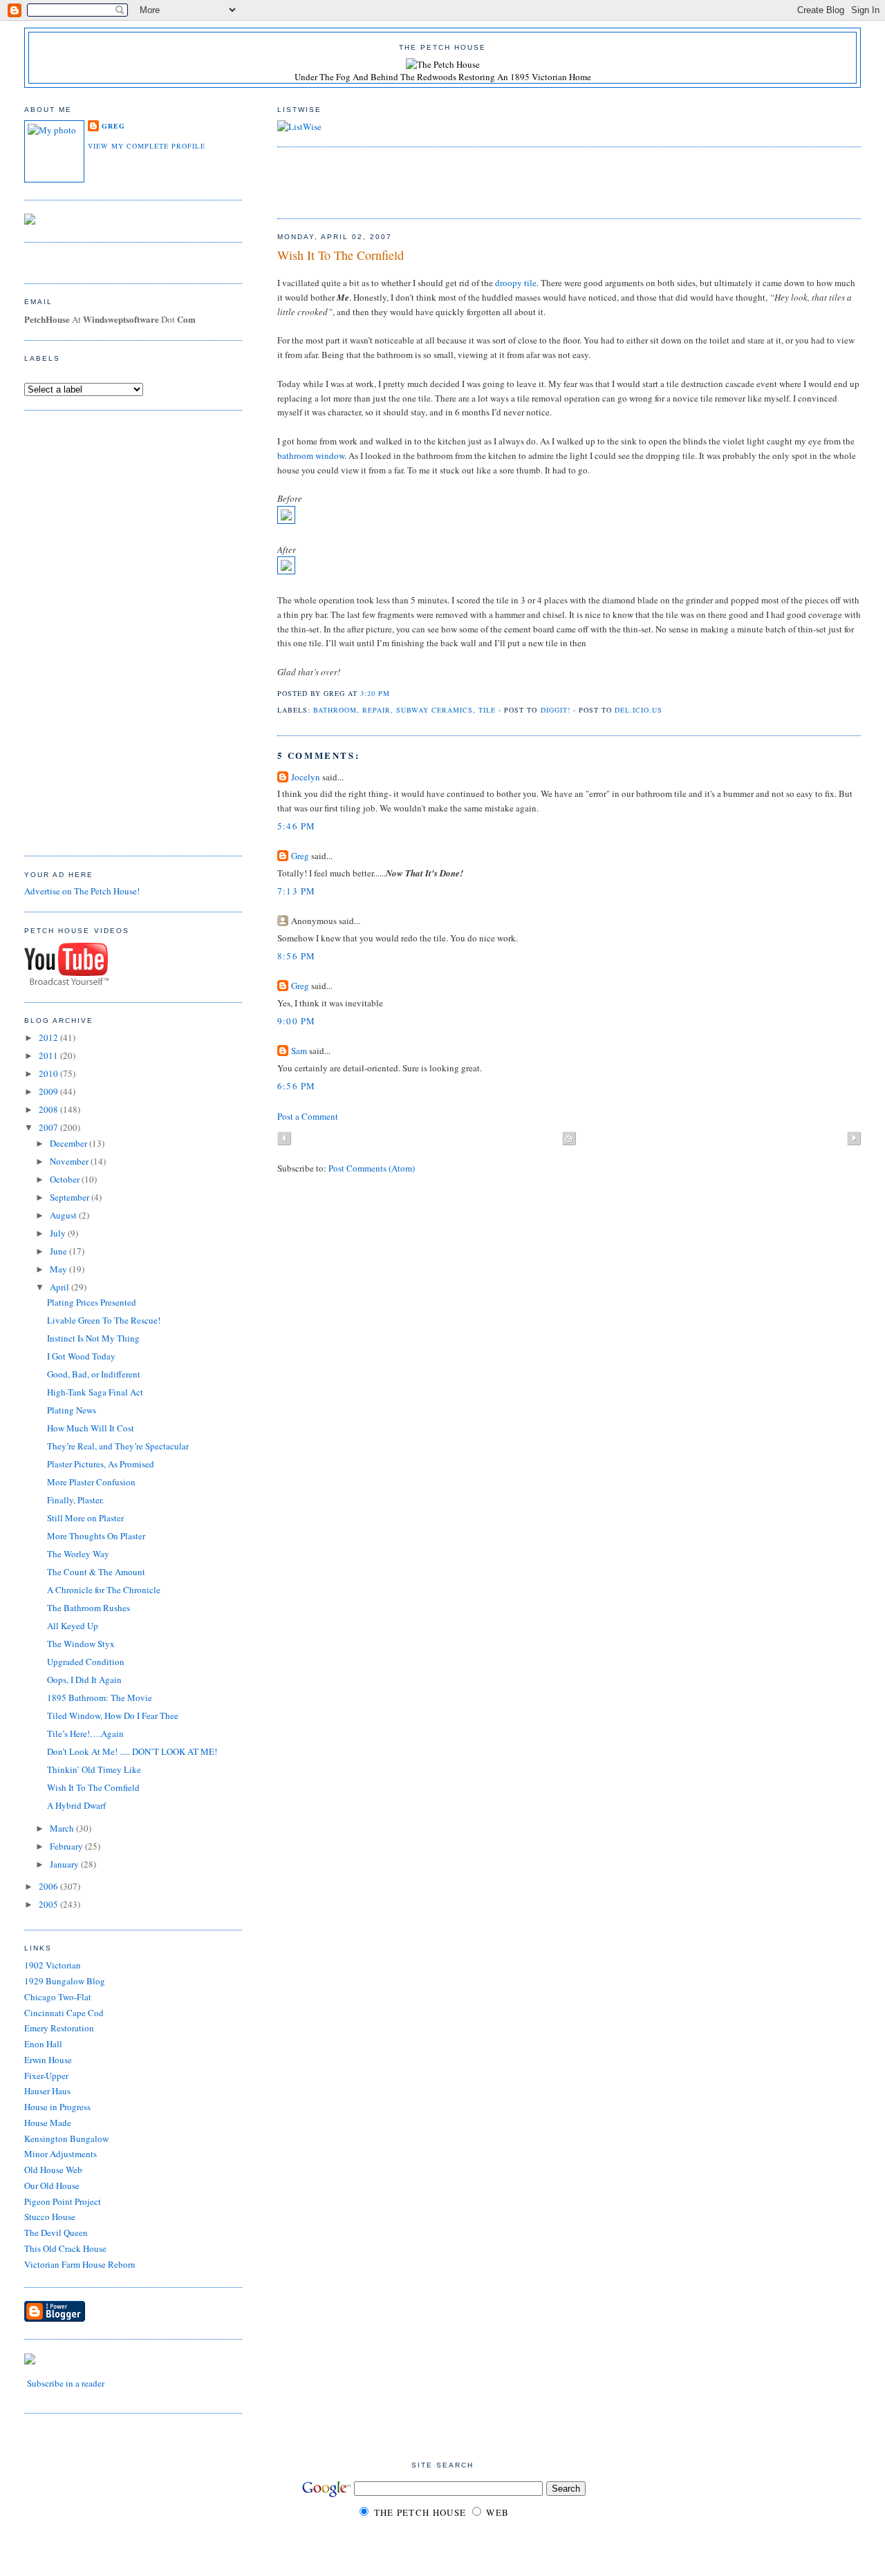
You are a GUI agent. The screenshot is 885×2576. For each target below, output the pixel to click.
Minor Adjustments (60, 2154)
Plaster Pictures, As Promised (101, 1464)
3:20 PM (375, 693)
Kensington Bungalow (66, 2138)
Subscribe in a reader (66, 2383)
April (60, 1287)
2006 (49, 1886)
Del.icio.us (639, 710)
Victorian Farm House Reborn (80, 2264)
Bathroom (335, 710)
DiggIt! (556, 710)
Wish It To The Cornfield (341, 255)
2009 (49, 1091)
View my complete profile (146, 146)
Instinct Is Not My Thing (93, 1338)
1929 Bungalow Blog (65, 1981)
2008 (49, 1109)
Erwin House (48, 2060)
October (66, 1179)
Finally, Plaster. (75, 1500)
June (59, 1251)
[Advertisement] (439, 181)
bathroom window (311, 455)
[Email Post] (394, 693)
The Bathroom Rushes (88, 1608)
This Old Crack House (65, 2248)
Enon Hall (43, 2044)
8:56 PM (297, 956)
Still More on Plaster (85, 1518)
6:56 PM (297, 1086)
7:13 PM (297, 891)
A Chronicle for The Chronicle (104, 1590)
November (70, 1161)
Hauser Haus (47, 2091)
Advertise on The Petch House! (82, 891)
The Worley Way (78, 1554)
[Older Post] (854, 1140)
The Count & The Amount (96, 1572)
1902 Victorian (53, 1965)
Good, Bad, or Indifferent (94, 1374)
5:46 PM (297, 826)
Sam (299, 1051)
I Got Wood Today (81, 1356)
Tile (487, 710)
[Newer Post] (284, 1140)
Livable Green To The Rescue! (104, 1320)
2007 (49, 1127)
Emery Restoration (59, 2028)
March (63, 1828)
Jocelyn (306, 777)
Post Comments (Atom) (372, 1168)
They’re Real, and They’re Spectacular (118, 1446)
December (69, 1143)
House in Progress (57, 2107)
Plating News (72, 1410)
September (71, 1197)
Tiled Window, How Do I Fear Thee (113, 1715)
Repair (376, 710)
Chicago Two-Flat (58, 1997)
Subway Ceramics (435, 710)
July (59, 1233)
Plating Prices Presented (92, 1302)
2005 (49, 1904)
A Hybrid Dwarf (76, 1805)
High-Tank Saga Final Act (95, 1392)
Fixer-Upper (46, 2076)
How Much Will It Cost (91, 1428)
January (65, 1864)
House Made (48, 2123)
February (67, 1846)
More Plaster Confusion (91, 1482)
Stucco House (50, 2217)
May (59, 1269)
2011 (49, 1055)
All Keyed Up (73, 1626)
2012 (49, 1037)
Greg (300, 856)
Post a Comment (308, 1116)
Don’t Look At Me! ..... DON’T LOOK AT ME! (132, 1751)
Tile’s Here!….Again (85, 1733)
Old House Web (53, 2170)
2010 (49, 1073)
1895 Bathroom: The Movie (100, 1698)
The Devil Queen (56, 2232)
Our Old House (52, 2185)
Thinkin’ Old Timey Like (94, 1769)
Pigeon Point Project (63, 2201)
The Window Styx (81, 1644)
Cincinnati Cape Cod (64, 2013)
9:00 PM (297, 1021)
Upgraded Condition (86, 1662)
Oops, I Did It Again (84, 1680)
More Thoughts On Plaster (96, 1536)
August (64, 1215)
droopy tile (516, 283)
